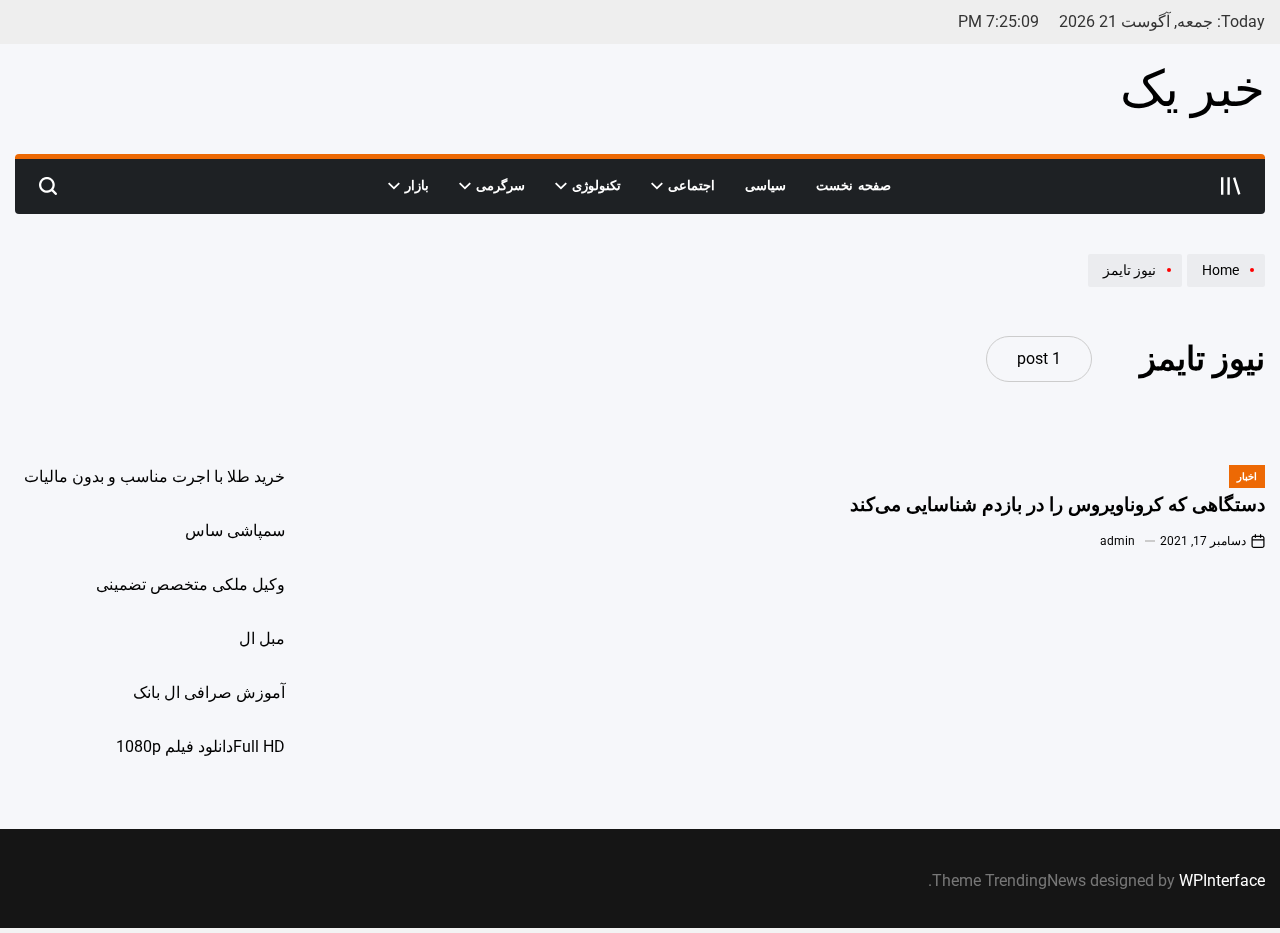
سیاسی (765, 185)
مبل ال (262, 638)
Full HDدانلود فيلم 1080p (200, 746)
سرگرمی (500, 185)
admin (1117, 541)
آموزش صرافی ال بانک (209, 692)
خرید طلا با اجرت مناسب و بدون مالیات (154, 476)
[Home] (1223, 286)
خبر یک (1192, 89)
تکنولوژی (596, 185)
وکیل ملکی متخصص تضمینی (190, 584)
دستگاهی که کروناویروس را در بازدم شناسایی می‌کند (1057, 504)
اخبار (1247, 476)
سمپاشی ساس (235, 530)
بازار (417, 185)
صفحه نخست (853, 185)
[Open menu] (1231, 186)
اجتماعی (691, 185)
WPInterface (1222, 880)
